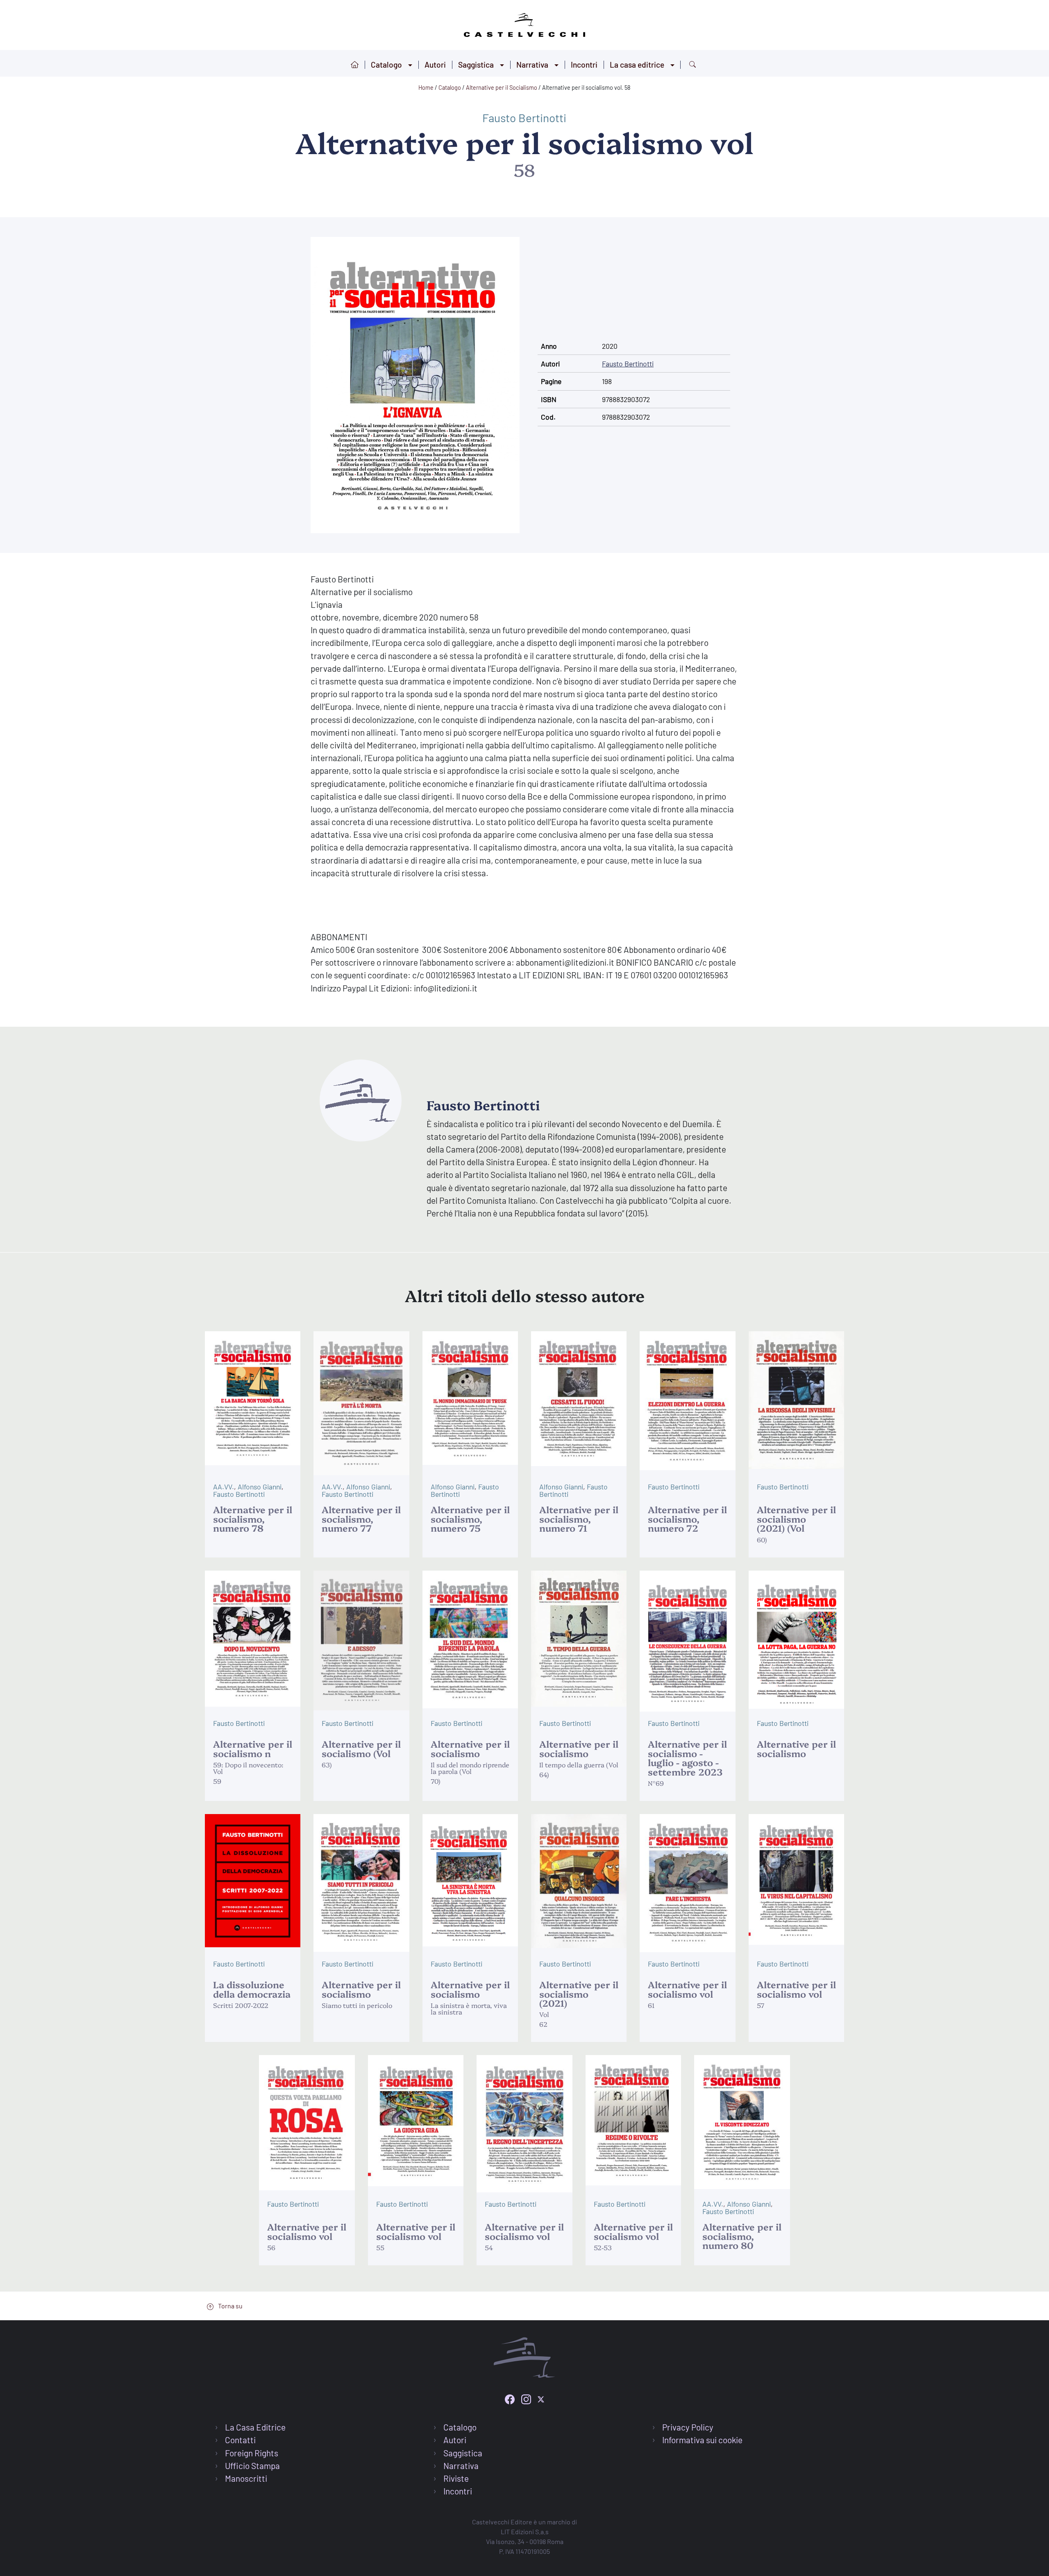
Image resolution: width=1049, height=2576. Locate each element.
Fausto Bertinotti (524, 118)
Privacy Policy (688, 2427)
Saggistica (476, 65)
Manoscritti (246, 2478)
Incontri (584, 65)
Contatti (240, 2440)
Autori (435, 65)
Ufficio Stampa (252, 2466)
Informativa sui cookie (702, 2440)
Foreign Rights (252, 2453)
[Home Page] (524, 24)
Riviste (456, 2478)
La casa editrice (637, 65)
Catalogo (386, 65)
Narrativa (532, 65)
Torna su (230, 2306)
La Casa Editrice (255, 2427)
